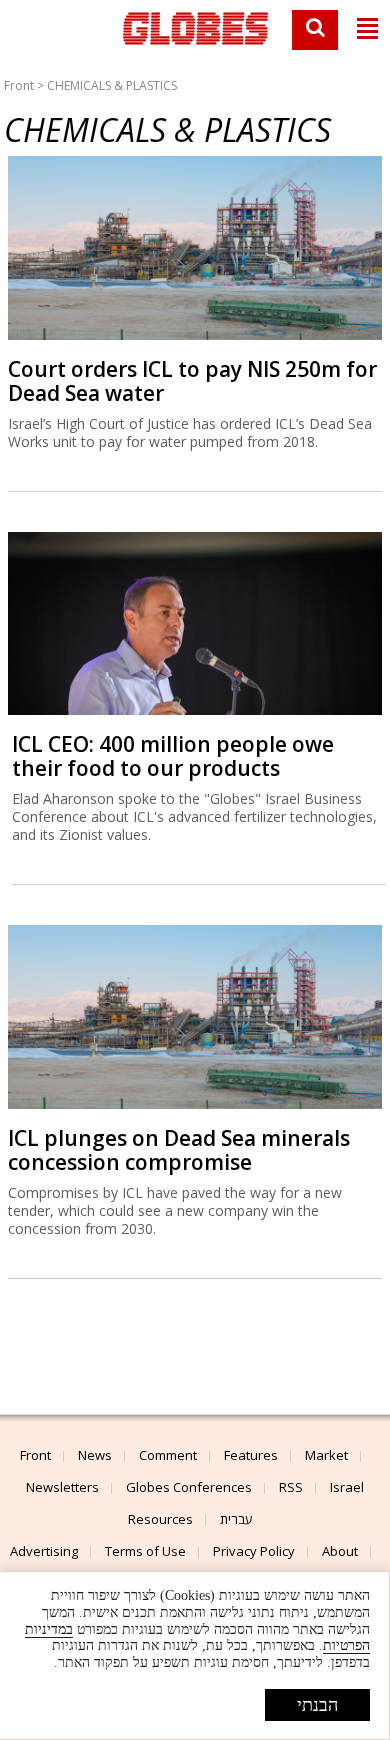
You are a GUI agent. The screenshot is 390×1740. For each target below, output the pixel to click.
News (95, 1455)
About (340, 1551)
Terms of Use (145, 1551)
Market (326, 1455)
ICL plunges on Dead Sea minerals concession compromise (179, 1150)
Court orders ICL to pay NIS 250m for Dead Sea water (192, 381)
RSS (291, 1487)
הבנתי (317, 1705)
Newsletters (62, 1487)
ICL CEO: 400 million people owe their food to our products (173, 756)
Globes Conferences (189, 1487)
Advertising (44, 1551)
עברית (236, 1519)
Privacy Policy (254, 1551)
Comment (168, 1455)
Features (251, 1455)
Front (19, 85)
